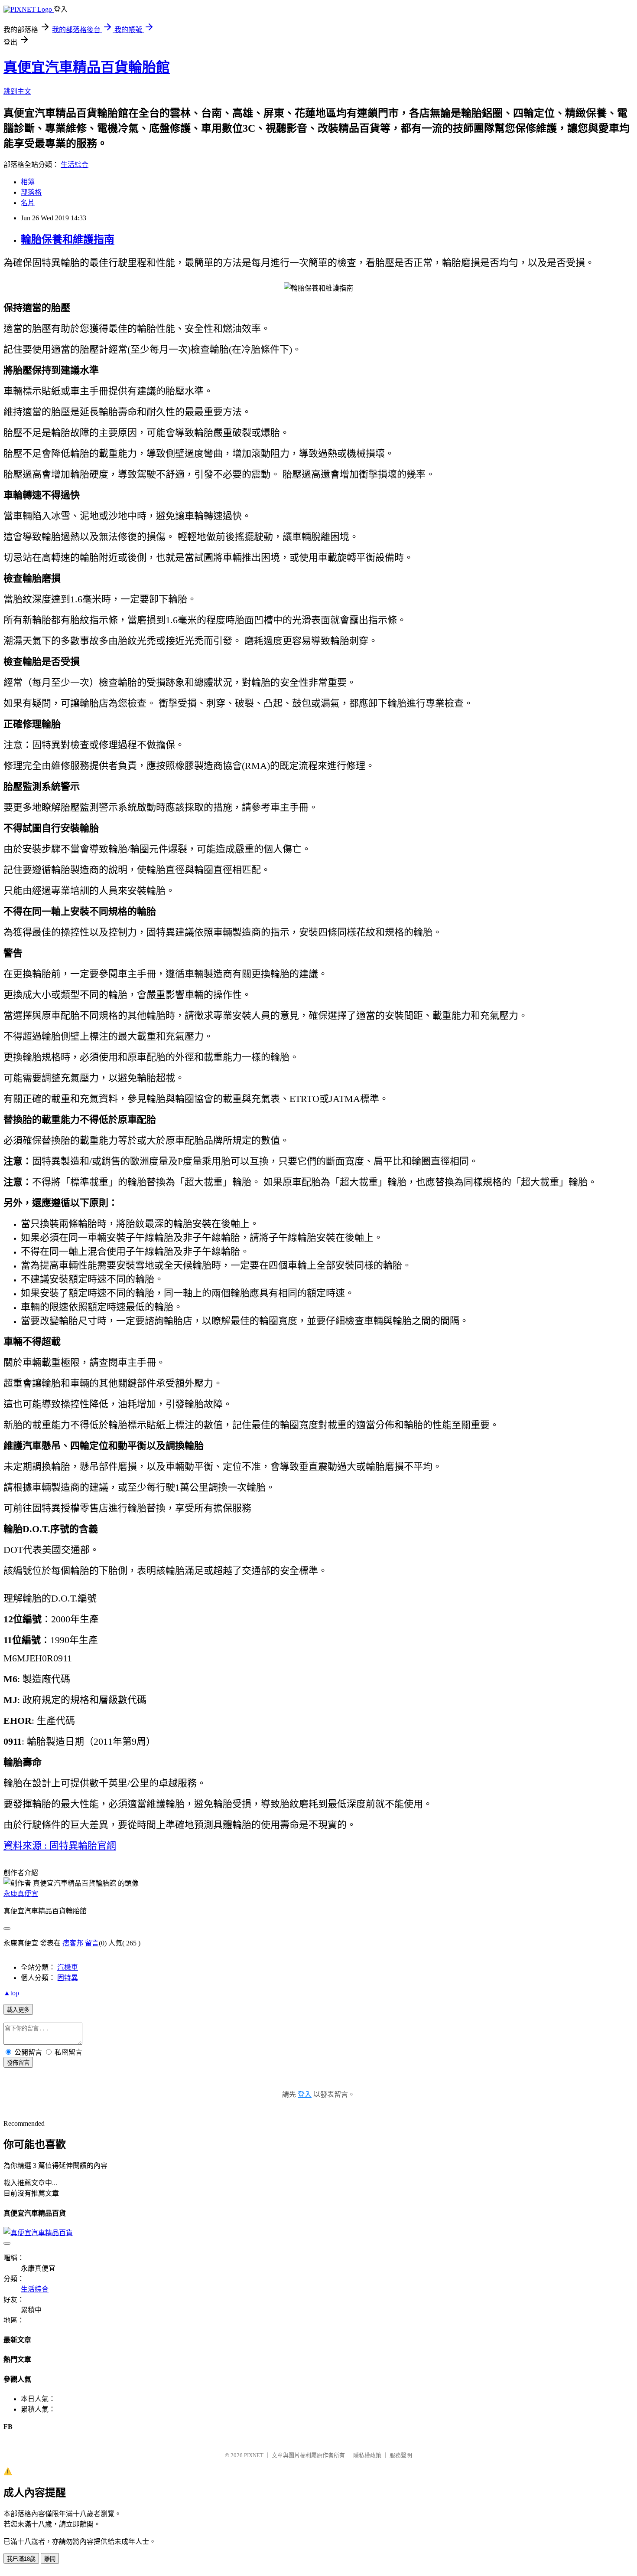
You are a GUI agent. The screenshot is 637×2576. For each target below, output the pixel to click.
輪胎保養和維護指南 (68, 239)
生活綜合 (75, 165)
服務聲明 (401, 2455)
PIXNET (254, 2455)
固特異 (68, 1978)
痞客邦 (73, 1943)
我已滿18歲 (21, 2559)
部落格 (31, 192)
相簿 (28, 182)
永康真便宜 (21, 1894)
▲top (11, 1993)
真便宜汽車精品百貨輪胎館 (87, 67)
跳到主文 (17, 91)
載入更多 (18, 2010)
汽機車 (68, 1967)
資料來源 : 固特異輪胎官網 (60, 1845)
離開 (50, 2559)
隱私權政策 (367, 2455)
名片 (28, 203)
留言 (92, 1943)
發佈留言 (18, 2063)
